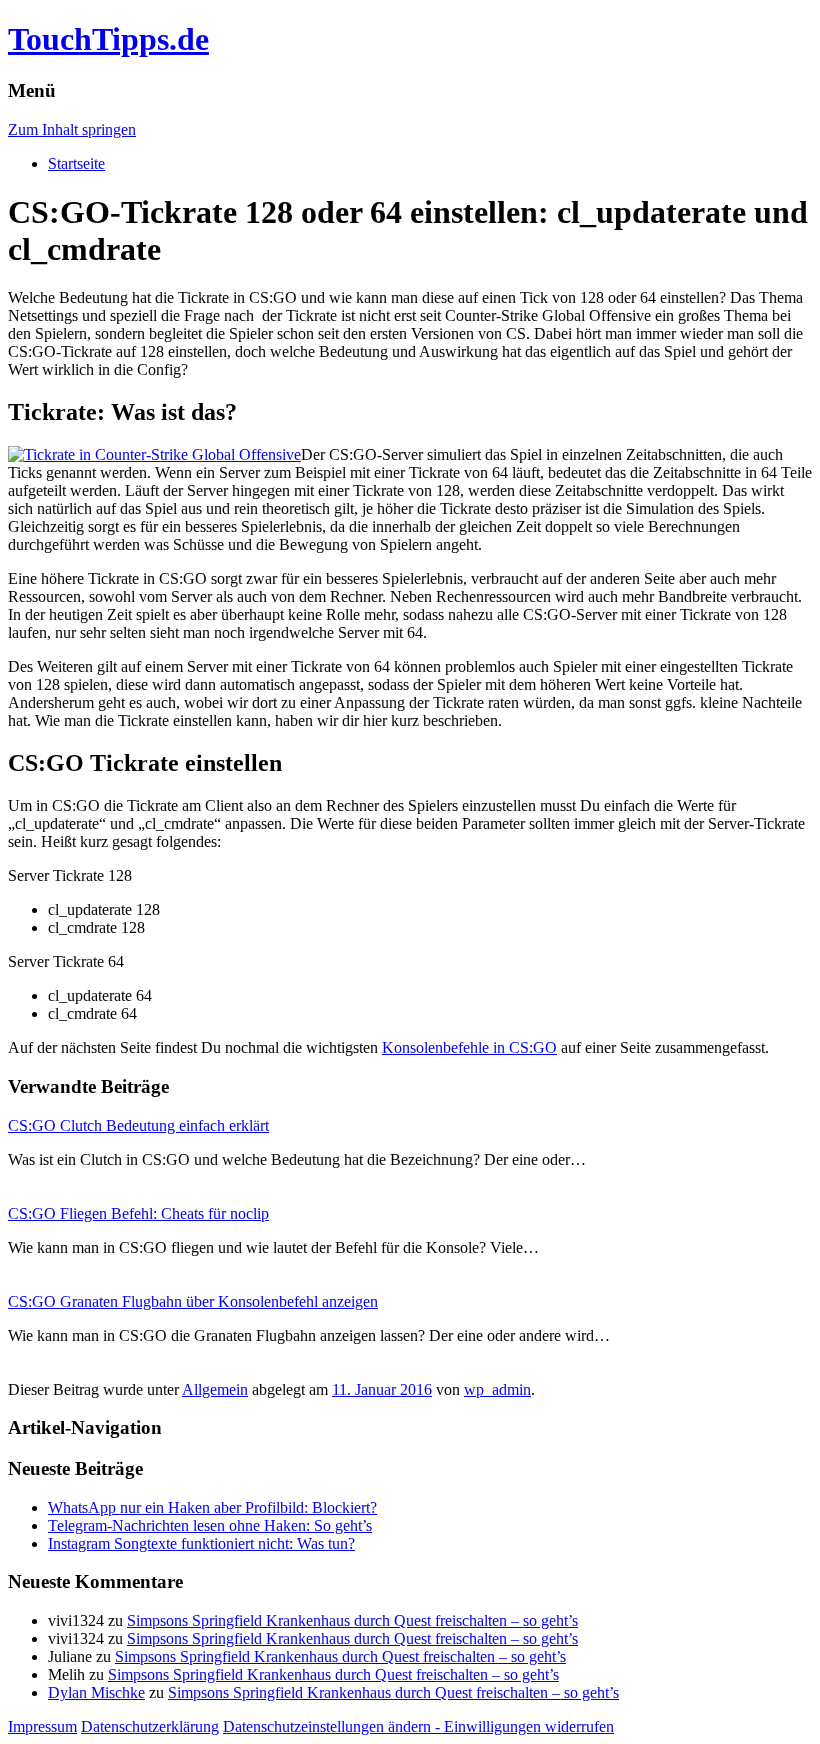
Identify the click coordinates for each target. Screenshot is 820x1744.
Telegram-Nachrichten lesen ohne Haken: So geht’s (210, 1525)
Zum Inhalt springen (72, 129)
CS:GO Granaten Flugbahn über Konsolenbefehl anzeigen (193, 1301)
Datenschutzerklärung (150, 1726)
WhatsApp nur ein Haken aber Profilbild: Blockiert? (212, 1507)
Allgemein (215, 1389)
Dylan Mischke (96, 1692)
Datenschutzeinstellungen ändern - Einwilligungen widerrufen (418, 1726)
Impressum (42, 1726)
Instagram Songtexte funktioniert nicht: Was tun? (201, 1543)
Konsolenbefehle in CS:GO (469, 1047)
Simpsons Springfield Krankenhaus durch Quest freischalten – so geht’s (352, 1620)
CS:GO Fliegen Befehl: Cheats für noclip (138, 1213)
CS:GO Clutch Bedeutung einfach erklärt (138, 1125)
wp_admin (497, 1389)
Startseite (76, 163)
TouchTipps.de (108, 39)
